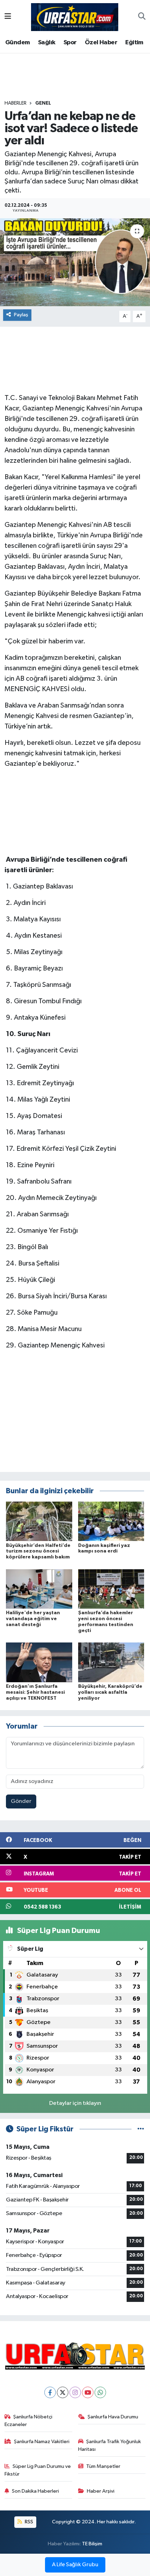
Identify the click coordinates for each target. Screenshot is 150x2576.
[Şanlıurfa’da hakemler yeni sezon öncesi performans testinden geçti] (111, 1589)
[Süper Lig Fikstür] (141, 2129)
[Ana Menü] (8, 17)
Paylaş (21, 315)
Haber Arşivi (101, 2491)
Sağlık (47, 43)
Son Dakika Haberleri (35, 2491)
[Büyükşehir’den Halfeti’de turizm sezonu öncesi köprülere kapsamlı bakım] (39, 1521)
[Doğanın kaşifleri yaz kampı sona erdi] (111, 1521)
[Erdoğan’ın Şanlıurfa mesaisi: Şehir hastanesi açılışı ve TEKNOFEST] (39, 1662)
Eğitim (134, 43)
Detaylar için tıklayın (75, 2103)
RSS (28, 2522)
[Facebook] (50, 2392)
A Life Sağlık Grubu (75, 2565)
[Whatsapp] (100, 2392)
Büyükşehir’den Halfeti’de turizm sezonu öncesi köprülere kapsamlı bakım (38, 1551)
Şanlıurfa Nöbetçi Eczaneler (29, 2421)
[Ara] (142, 17)
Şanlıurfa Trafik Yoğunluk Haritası (110, 2445)
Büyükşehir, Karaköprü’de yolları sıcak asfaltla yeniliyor (110, 1692)
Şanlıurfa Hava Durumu (113, 2417)
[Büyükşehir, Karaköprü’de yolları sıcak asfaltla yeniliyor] (111, 1662)
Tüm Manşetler (103, 2466)
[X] (63, 2392)
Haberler (16, 103)
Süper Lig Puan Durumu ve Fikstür (38, 2470)
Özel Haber (101, 43)
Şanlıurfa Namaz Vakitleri (42, 2442)
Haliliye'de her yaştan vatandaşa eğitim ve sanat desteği (33, 1619)
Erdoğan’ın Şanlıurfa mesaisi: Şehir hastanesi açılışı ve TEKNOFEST (35, 1692)
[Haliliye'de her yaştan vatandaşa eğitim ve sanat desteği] (39, 1589)
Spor (70, 43)
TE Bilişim (92, 2544)
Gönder (21, 1801)
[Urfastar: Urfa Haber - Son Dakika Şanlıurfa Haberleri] (75, 17)
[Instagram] (75, 2392)
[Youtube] (88, 2392)
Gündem (17, 43)
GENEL (43, 103)
